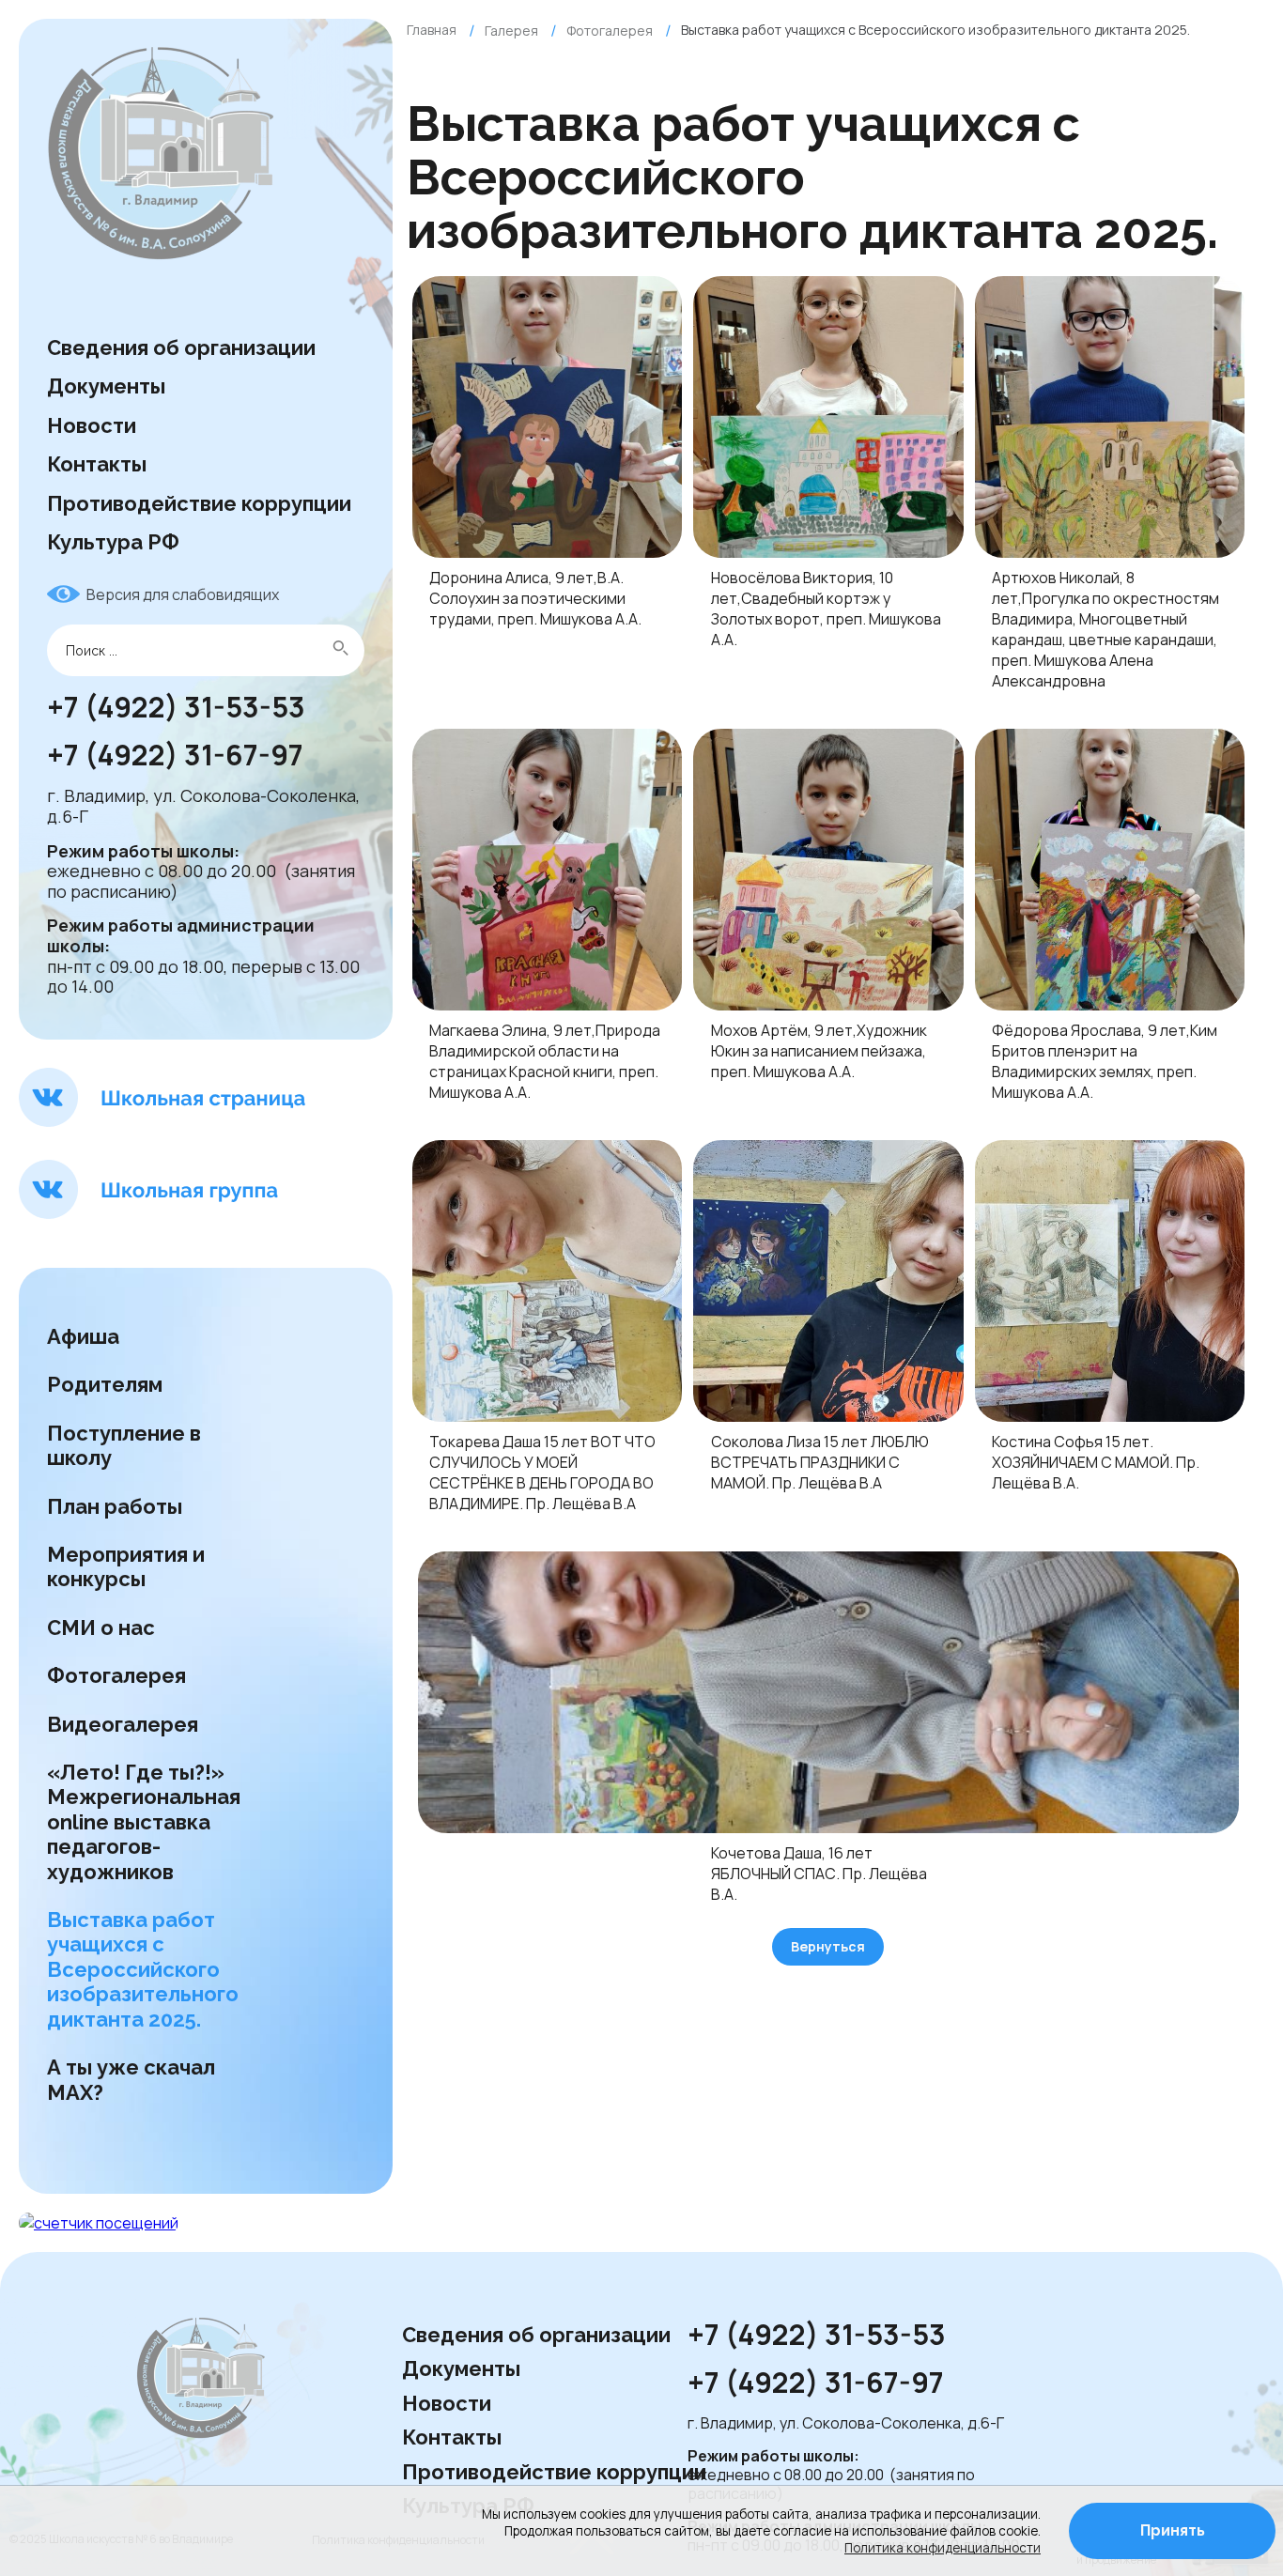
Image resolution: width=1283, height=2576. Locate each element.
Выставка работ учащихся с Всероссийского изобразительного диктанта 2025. (143, 1969)
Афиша (83, 1336)
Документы (106, 386)
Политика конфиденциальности (943, 2548)
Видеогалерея (123, 1724)
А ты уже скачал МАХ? (131, 2079)
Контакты (97, 464)
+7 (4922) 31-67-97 (178, 756)
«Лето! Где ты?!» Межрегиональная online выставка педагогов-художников (144, 1822)
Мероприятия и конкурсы (126, 1566)
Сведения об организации (181, 347)
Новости (92, 425)
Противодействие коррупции (199, 503)
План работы (115, 1506)
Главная (432, 30)
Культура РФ (113, 542)
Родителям (105, 1384)
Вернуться (828, 1946)
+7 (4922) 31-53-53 (176, 708)
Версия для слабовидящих (183, 594)
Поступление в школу (124, 1445)
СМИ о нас (103, 1627)
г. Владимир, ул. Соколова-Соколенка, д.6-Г (203, 807)
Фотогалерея (116, 1675)
